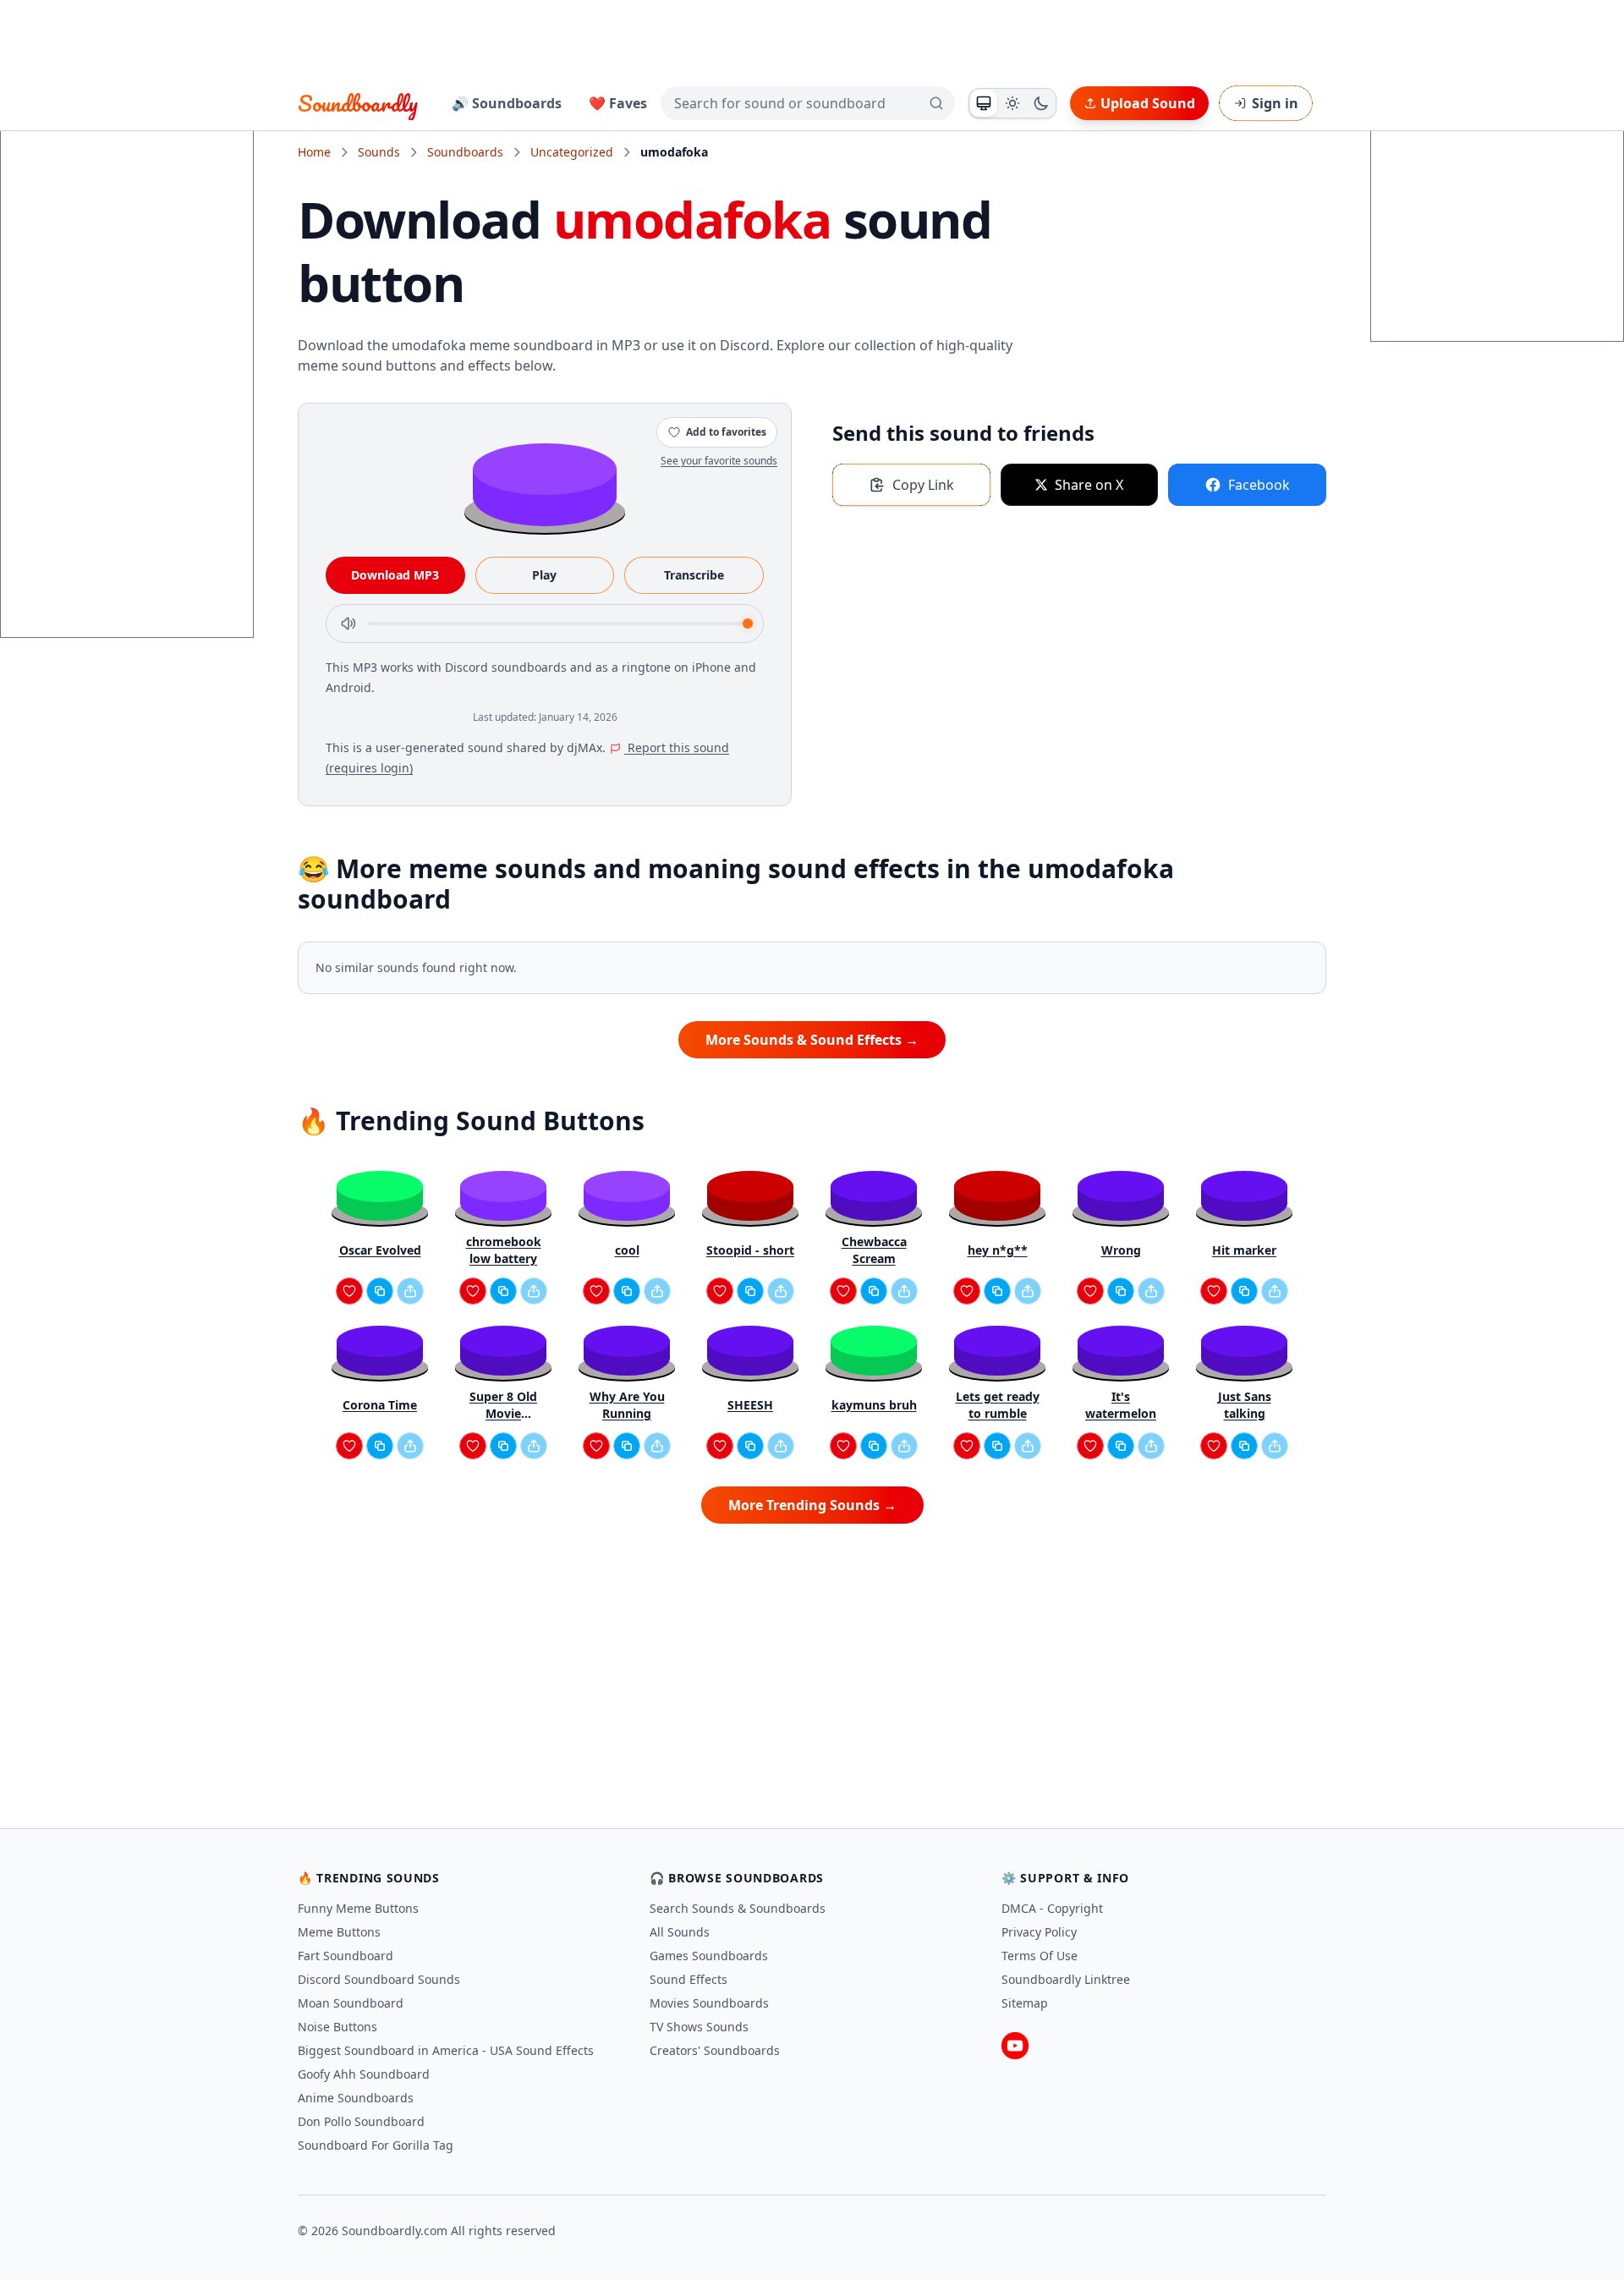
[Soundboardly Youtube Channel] (1015, 2046)
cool (627, 1250)
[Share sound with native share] (410, 1291)
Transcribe (694, 575)
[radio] (984, 103)
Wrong (1121, 1250)
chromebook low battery (504, 1250)
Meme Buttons (339, 1932)
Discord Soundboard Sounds (379, 1979)
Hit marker (1244, 1250)
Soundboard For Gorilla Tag (376, 2145)
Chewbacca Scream (874, 1250)
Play (544, 575)
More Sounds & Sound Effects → (812, 1040)
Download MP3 (395, 575)
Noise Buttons (337, 2027)
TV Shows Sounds (699, 2027)
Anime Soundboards (356, 2098)
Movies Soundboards (709, 2003)
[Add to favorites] (349, 1291)
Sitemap (1025, 2003)
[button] (545, 483)
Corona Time (380, 1405)
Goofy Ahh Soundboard (364, 2074)
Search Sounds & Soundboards (738, 1908)
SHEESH (750, 1405)
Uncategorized (572, 152)
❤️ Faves (618, 103)
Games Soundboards (709, 1956)
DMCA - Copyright (1052, 1908)
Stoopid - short (750, 1250)
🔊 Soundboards (507, 103)
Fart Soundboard (346, 1956)
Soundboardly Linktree (1066, 1979)
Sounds (379, 152)
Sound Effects (689, 1979)
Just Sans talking (1245, 1405)
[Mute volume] (348, 624)
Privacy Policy (1039, 1932)
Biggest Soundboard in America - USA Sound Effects (446, 2050)
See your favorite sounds (719, 461)
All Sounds (680, 1932)
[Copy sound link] (380, 1291)
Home (314, 152)
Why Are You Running (627, 1405)
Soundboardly (358, 103)
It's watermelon (1121, 1405)
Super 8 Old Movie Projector (503, 1405)
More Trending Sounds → (812, 1505)
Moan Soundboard (351, 2003)
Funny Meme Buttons (358, 1908)
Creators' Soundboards (715, 2050)
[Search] (936, 103)
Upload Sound (1148, 103)
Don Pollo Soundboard (361, 2121)
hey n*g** (998, 1250)
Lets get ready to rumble (998, 1405)
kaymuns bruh (874, 1405)
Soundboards (465, 152)
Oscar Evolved (380, 1250)
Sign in (1275, 103)
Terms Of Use (1040, 1956)
